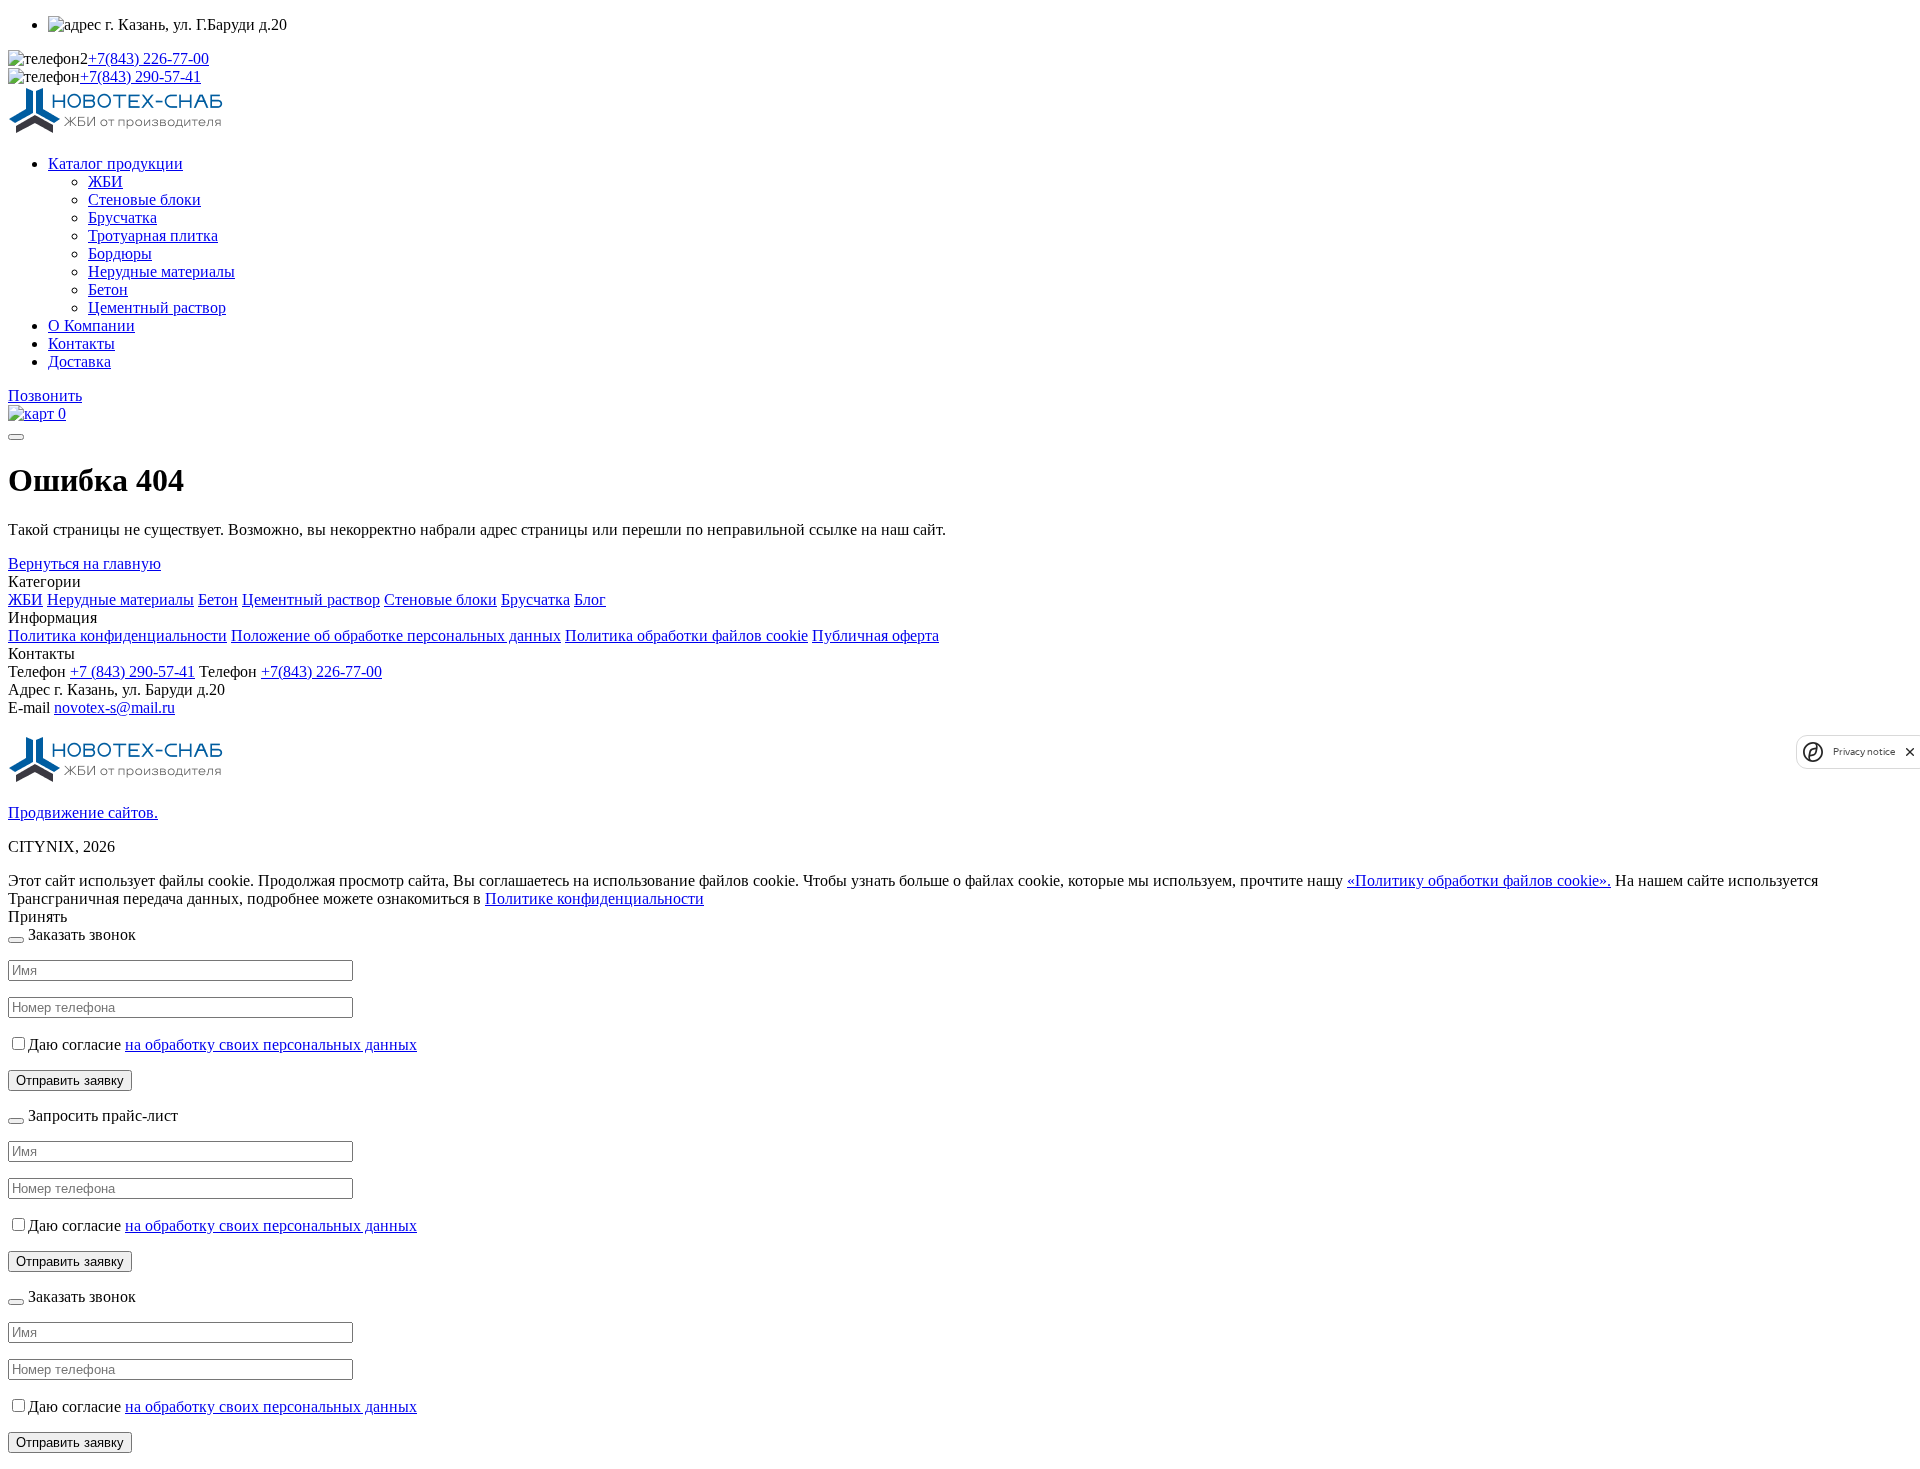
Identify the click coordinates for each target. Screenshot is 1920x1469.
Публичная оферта (875, 635)
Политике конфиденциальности (594, 898)
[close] (1910, 751)
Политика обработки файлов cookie (686, 635)
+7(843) (148, 58)
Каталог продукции (115, 163)
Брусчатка (122, 217)
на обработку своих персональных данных (271, 1044)
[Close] (16, 940)
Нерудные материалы (161, 271)
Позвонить (45, 395)
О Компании (91, 325)
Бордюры (120, 253)
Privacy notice (1864, 751)
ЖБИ (105, 181)
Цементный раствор (157, 307)
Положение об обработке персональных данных (396, 635)
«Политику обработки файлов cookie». (1479, 880)
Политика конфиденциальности (117, 635)
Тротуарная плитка (153, 235)
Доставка (79, 361)
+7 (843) (132, 671)
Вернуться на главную (84, 563)
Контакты (81, 343)
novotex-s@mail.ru (114, 707)
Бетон (108, 289)
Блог (590, 599)
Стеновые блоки (144, 199)
